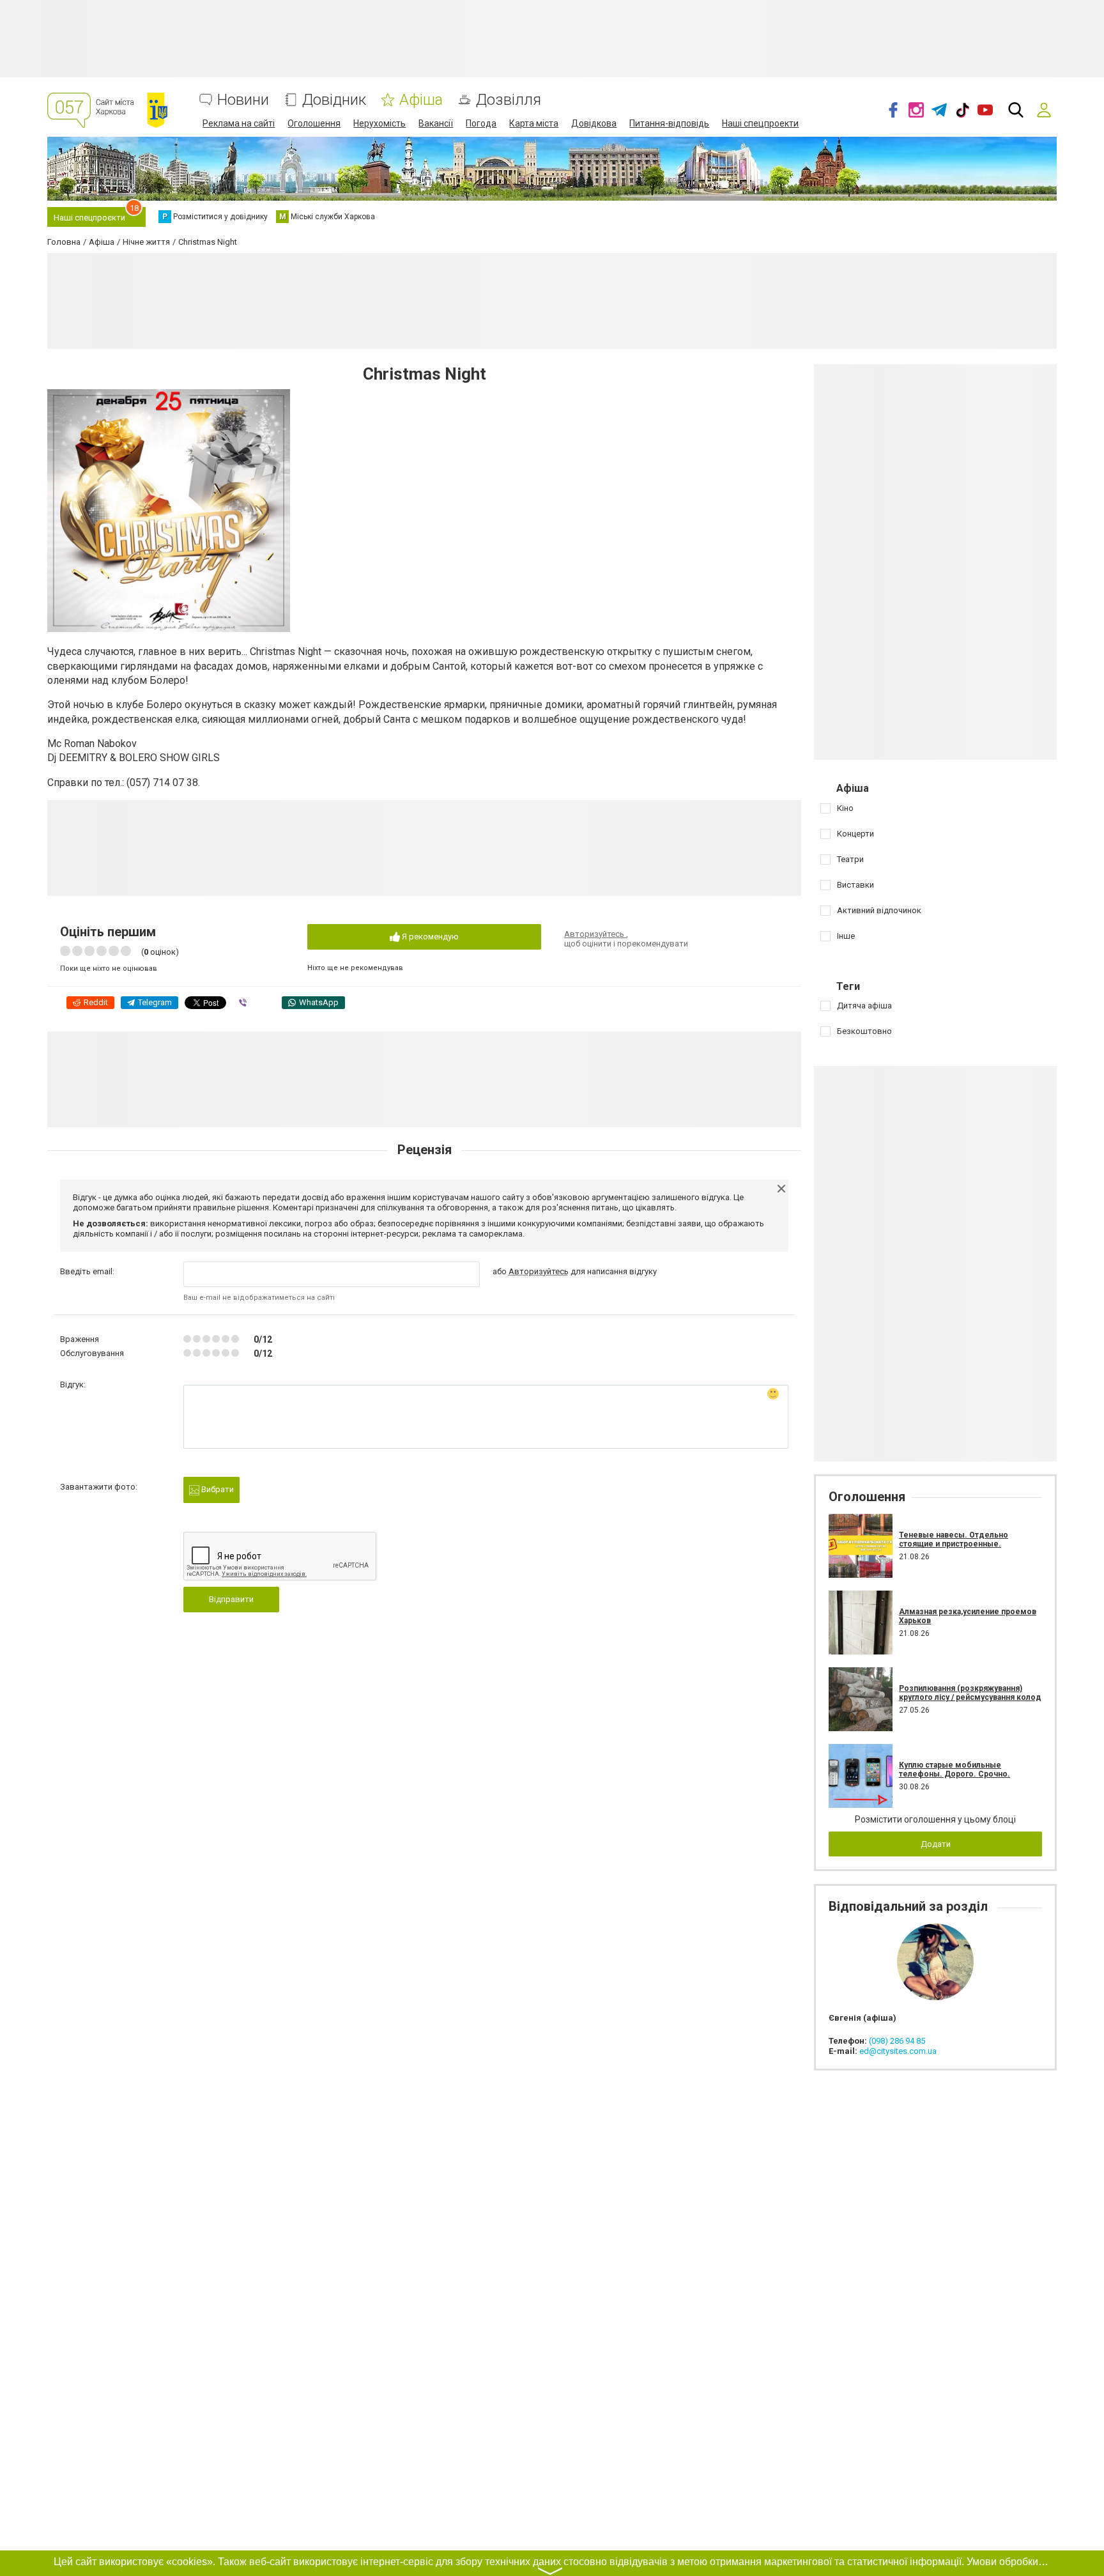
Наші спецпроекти (760, 123)
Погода (481, 123)
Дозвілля (509, 100)
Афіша (421, 100)
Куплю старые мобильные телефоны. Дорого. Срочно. (954, 1770)
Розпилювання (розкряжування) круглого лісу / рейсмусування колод (970, 1693)
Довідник (334, 100)
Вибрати (217, 1489)
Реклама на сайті (239, 123)
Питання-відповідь (669, 123)
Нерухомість (379, 123)
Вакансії (436, 123)
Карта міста (534, 123)
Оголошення (314, 123)
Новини (243, 100)
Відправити (231, 1599)
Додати (936, 1844)
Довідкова (594, 123)
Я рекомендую (429, 937)
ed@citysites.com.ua (898, 2051)
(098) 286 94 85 (897, 2041)
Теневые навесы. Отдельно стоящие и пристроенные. (954, 1539)
